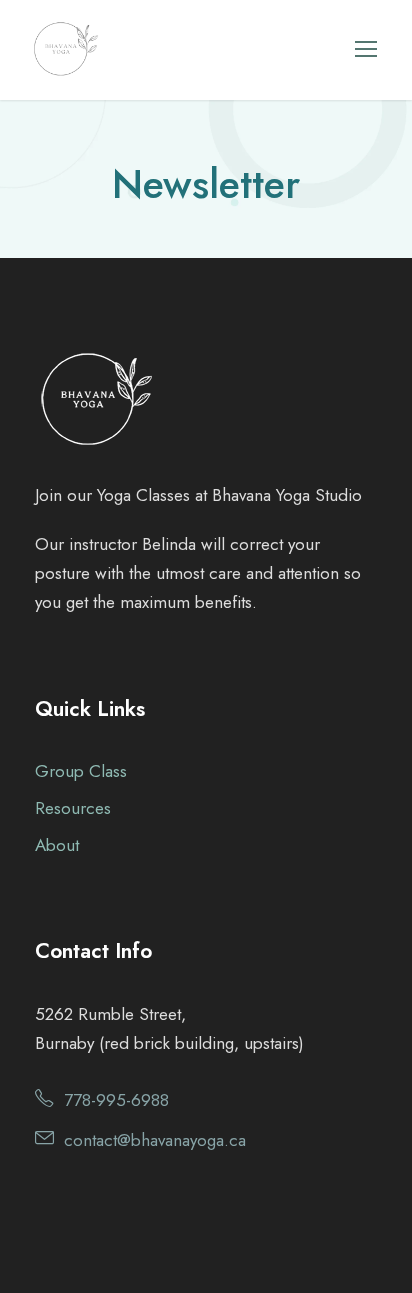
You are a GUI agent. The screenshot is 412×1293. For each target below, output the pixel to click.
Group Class (81, 771)
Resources (73, 808)
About (57, 845)
